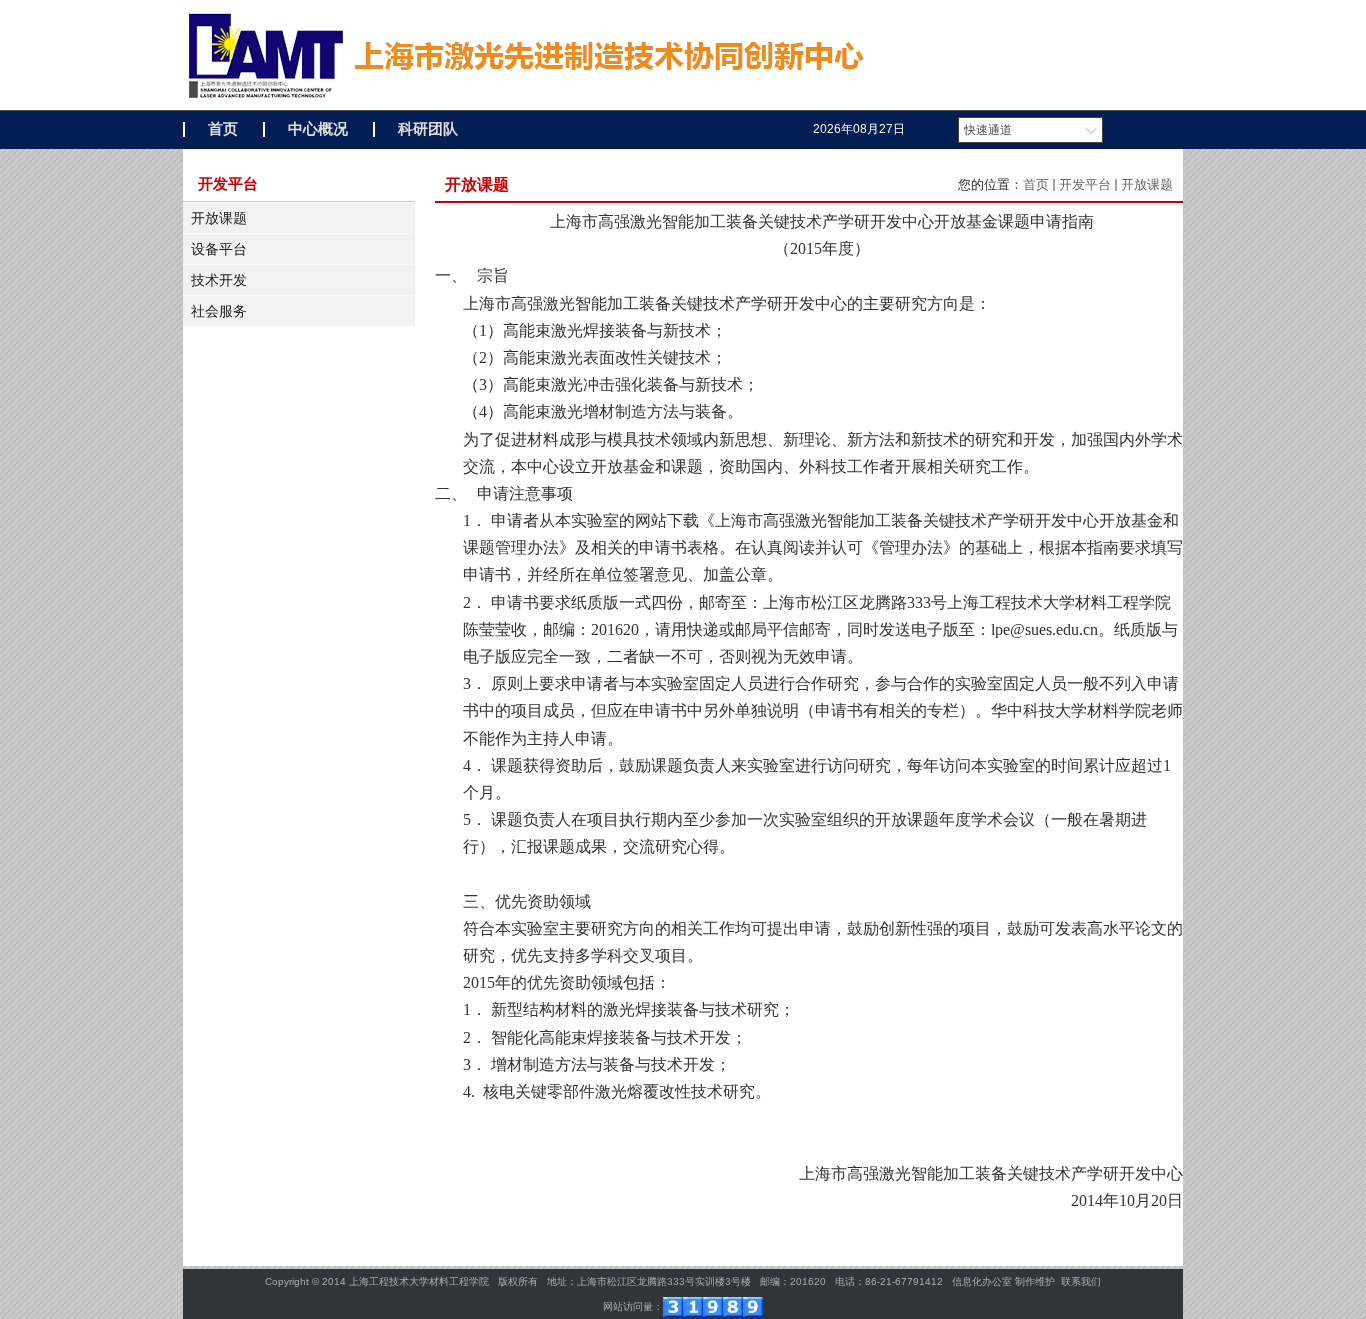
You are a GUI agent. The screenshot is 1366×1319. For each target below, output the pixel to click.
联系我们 (1081, 1281)
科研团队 (428, 129)
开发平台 (1085, 184)
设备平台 (219, 249)
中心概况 (318, 129)
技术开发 (219, 280)
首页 (223, 129)
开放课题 (219, 218)
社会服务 (219, 311)
